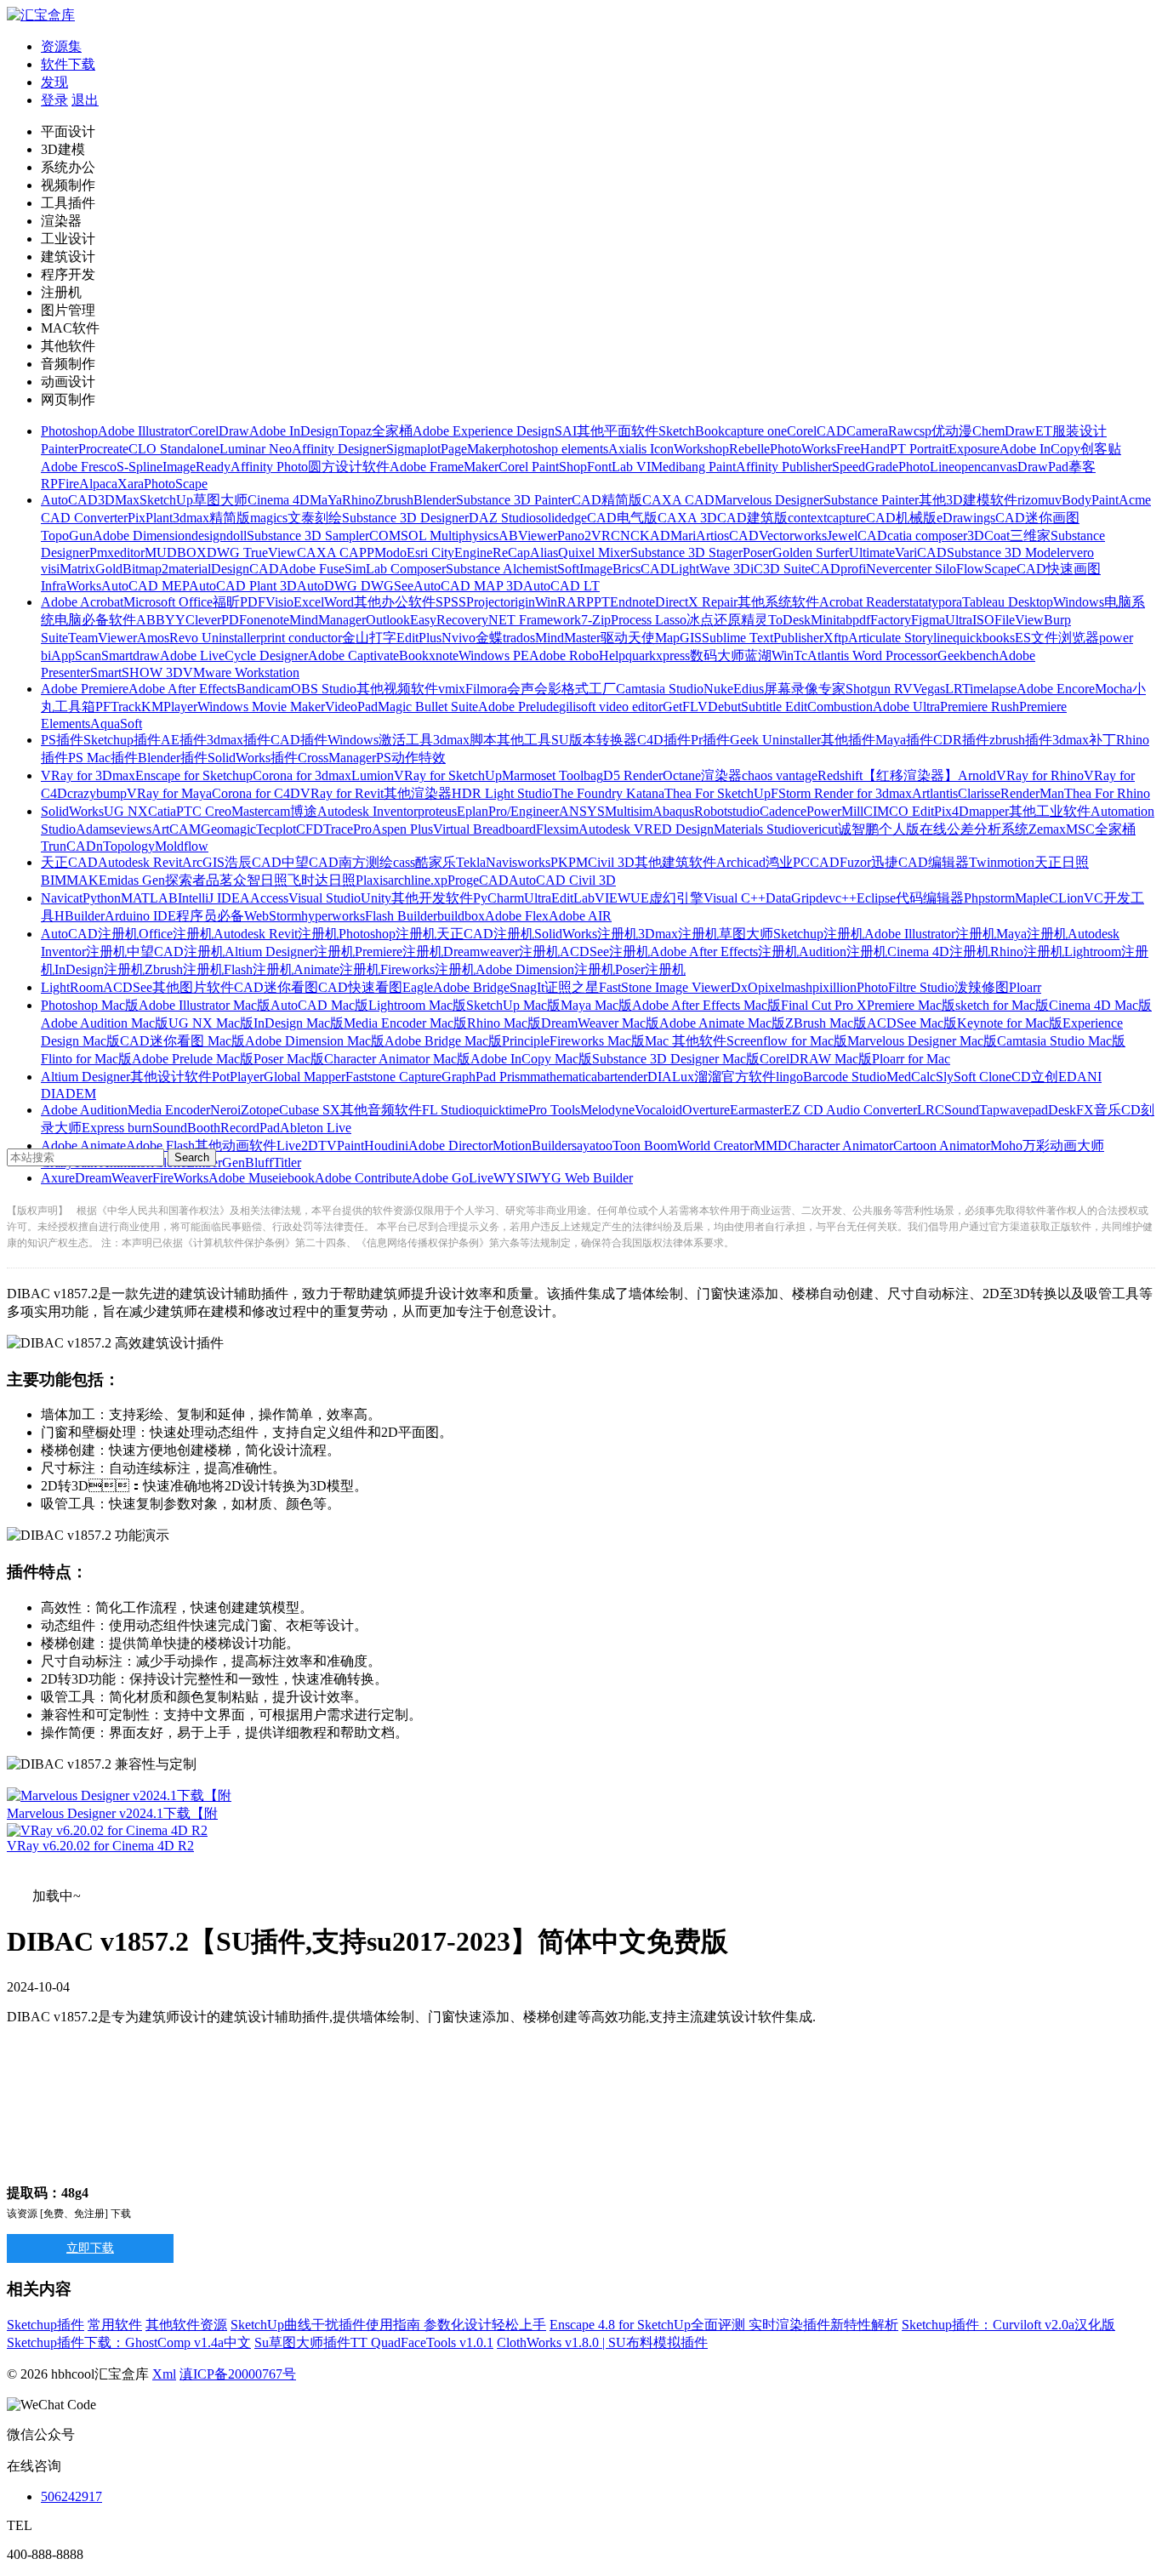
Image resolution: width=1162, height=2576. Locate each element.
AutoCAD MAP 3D (468, 586)
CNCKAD (641, 536)
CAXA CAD (678, 500)
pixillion (834, 987)
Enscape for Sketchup (194, 775)
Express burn (117, 1128)
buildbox (461, 916)
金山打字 (369, 638)
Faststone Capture (393, 1077)
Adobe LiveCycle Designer (234, 655)
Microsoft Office (168, 602)
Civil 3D (611, 862)
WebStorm (273, 916)
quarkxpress (658, 655)
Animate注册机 (337, 969)
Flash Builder (401, 916)
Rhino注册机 (1027, 952)
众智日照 (260, 880)
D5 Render (633, 775)
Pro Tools (554, 1110)
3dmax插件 (239, 740)
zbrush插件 (1021, 740)
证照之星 (572, 987)
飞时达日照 (322, 880)
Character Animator (840, 1146)
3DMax (119, 500)
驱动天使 (628, 638)
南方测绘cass (377, 862)
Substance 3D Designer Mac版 (676, 1059)
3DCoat (988, 536)
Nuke (718, 689)
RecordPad (250, 1128)
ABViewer (528, 536)
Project (485, 602)
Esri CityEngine (450, 553)
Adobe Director (450, 1146)
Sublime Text (738, 638)
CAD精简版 (607, 500)
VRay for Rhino (1040, 775)
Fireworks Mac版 (597, 1041)
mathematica (564, 1077)
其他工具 (524, 740)
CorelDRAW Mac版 (816, 1059)
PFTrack (118, 707)
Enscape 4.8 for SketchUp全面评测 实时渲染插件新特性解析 (724, 2325)
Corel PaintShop (543, 467)
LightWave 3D (710, 569)
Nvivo (459, 638)
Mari (683, 536)
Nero (224, 1110)
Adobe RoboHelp (577, 655)
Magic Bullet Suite (428, 707)
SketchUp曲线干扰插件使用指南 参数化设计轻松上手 (388, 2325)
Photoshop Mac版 (90, 1005)
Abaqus (673, 811)
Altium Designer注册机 (290, 952)
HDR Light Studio (502, 793)
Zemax (1047, 829)
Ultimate (872, 553)
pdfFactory (882, 620)
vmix (452, 689)
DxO (744, 987)
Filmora (486, 689)
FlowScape (986, 569)
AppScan (76, 655)
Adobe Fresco (79, 467)
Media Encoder (169, 1110)
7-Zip (596, 620)
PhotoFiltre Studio (906, 987)
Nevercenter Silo (911, 569)
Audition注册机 (843, 952)
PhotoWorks (803, 449)
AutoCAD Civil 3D (562, 880)
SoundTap (972, 1110)
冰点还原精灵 (727, 620)
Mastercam (261, 811)
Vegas (929, 689)
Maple (1032, 898)
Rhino (359, 500)
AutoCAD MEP (145, 586)
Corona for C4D (256, 793)
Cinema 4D (279, 500)
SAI (566, 431)
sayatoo (592, 1146)
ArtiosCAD (727, 536)
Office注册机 (176, 934)
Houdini (386, 1146)
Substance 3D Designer (405, 518)
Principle (526, 1041)
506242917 (71, 2496)
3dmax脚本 (465, 740)
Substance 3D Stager (686, 553)
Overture (706, 1110)
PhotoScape (176, 484)
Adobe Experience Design (484, 431)
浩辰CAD (253, 862)
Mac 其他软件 (686, 1041)
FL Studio (449, 1110)
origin (519, 602)
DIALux (671, 1077)
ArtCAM (176, 829)
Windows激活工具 (380, 740)
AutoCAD (69, 500)
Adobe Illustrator (143, 431)
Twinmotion (1002, 862)
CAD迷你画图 (1037, 518)
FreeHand (863, 449)
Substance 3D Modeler (1008, 553)
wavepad (1024, 1110)
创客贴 (1101, 449)
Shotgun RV (879, 689)
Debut (724, 707)
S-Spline (140, 467)
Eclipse (876, 898)
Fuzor (855, 862)
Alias (544, 553)
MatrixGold (91, 569)
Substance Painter (871, 500)
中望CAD (310, 862)
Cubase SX (310, 1110)
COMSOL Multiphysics (434, 536)
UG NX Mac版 (211, 1023)
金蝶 (489, 638)
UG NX (126, 811)
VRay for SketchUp (448, 775)
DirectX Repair (696, 602)
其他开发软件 (432, 898)
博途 (304, 811)
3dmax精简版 (211, 518)
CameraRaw (880, 431)
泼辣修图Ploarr (998, 987)
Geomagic (228, 829)
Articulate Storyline (900, 638)
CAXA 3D (687, 518)
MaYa (326, 500)
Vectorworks (793, 536)
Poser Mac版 (289, 1059)
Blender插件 (173, 758)
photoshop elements (555, 449)
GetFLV (685, 707)
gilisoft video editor (611, 707)
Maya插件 (904, 740)
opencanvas (986, 467)
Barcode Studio (845, 1077)
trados (519, 638)
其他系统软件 (778, 602)
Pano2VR (584, 536)
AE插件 (184, 740)
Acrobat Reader (862, 602)
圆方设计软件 (349, 467)
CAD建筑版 (752, 518)
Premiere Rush (980, 707)
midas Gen (136, 880)
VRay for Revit (342, 793)
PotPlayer (238, 1077)
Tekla (471, 862)
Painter (60, 449)
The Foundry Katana (608, 793)
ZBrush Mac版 (826, 1023)
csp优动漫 (943, 431)
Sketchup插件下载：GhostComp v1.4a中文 (129, 2342)
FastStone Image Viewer (665, 987)
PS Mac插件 (103, 758)
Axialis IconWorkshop (669, 449)
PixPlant (150, 518)
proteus (437, 811)
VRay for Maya (169, 793)
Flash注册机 (259, 969)
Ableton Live (316, 1128)
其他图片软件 (193, 987)
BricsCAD (641, 569)
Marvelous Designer (769, 500)
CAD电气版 (622, 518)
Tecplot (276, 829)
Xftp (836, 638)
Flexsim (557, 829)
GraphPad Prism (486, 1077)
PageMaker (471, 449)
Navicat (62, 898)
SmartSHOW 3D (137, 672)
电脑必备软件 (95, 620)
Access (269, 898)
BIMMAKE (74, 880)
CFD (310, 829)
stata (916, 602)
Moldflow (182, 846)
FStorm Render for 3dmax (841, 793)
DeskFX (1071, 1110)
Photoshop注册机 (387, 934)
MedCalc (911, 1077)
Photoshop (69, 431)
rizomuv (1040, 500)
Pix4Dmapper (971, 811)
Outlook (388, 620)
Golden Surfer (811, 553)
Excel (309, 602)
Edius (749, 689)
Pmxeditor (117, 553)
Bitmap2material (167, 569)
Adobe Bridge (471, 987)
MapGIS (678, 638)
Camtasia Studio (660, 689)
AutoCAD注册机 (90, 934)
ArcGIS (203, 862)
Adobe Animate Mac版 (722, 1023)
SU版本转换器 (594, 740)
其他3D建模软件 (968, 500)
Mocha (1114, 689)
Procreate (103, 449)
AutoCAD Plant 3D (243, 586)
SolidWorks (72, 811)
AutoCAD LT (561, 586)
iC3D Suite (780, 569)
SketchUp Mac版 (513, 1005)
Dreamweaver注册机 (501, 952)
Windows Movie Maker (261, 707)
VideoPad (351, 707)
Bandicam (264, 689)
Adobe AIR (580, 916)
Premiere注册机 (399, 952)
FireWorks (180, 1178)
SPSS (451, 602)
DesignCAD (245, 569)
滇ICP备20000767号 (238, 2374)
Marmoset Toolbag (553, 775)
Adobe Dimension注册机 (545, 969)
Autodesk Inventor (367, 811)
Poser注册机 (650, 969)
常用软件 (115, 2325)
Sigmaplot (413, 449)
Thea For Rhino (1107, 793)
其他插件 (848, 740)
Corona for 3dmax (302, 775)
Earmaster (757, 1110)
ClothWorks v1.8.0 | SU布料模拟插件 (602, 2342)
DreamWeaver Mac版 (600, 1023)
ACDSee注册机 (605, 952)
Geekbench (968, 655)
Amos (153, 638)
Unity (376, 898)
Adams (95, 829)
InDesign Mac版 (299, 1023)
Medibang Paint (693, 467)
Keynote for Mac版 (1010, 1023)
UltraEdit (549, 898)
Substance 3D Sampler (308, 536)
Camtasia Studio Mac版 (1061, 1041)
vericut (820, 829)
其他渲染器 (418, 793)
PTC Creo (204, 811)
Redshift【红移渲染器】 (888, 775)
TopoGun (67, 536)
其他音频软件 (381, 1110)
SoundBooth (186, 1128)
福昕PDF (239, 602)
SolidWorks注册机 (586, 934)
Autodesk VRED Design (646, 829)
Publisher (798, 638)
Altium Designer (85, 1077)
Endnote (632, 602)
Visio (279, 602)
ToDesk (789, 620)
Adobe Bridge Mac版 (443, 1041)
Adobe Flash (160, 1146)
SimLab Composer (395, 569)
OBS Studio (324, 689)
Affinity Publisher (784, 467)
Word (339, 602)
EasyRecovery (449, 620)
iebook (296, 1178)
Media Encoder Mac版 (405, 1023)
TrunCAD (68, 846)
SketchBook (692, 431)
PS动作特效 (411, 758)
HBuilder (80, 916)
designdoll (219, 536)
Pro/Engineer (524, 811)
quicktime (502, 1110)
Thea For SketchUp (718, 793)
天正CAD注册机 (485, 934)
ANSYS (582, 811)
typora (945, 602)
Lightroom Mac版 (417, 1005)
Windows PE (494, 655)
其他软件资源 (186, 2325)
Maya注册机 (1032, 934)
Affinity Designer (339, 449)
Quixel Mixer (594, 553)
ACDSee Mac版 (912, 1023)
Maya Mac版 (596, 1005)
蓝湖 (758, 655)
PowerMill (835, 811)
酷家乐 (436, 862)
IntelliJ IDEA (214, 898)
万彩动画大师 (1063, 1146)
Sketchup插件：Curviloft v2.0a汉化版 (1008, 2325)
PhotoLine (926, 467)
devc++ (836, 898)
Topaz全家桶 (376, 431)
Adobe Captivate (353, 655)
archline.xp (418, 880)
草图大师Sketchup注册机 (792, 934)
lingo (789, 1077)
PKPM (569, 862)
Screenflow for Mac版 (787, 1041)
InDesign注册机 (100, 969)
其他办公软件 (395, 602)
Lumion (373, 775)
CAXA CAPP (336, 553)
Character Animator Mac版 (397, 1059)
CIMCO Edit (899, 811)
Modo (390, 553)
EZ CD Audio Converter (850, 1110)
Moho (1006, 1146)
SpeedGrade (865, 467)
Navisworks (518, 862)
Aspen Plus (402, 829)
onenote (268, 620)
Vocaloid (658, 1110)
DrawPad (1043, 467)
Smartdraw (131, 655)
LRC (931, 1110)
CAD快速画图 (1059, 569)
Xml (164, 2374)
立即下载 (90, 2248)
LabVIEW (602, 898)
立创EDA (1059, 1077)
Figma (928, 620)
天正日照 (1062, 862)
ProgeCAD (478, 880)
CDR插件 (961, 740)
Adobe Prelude (518, 707)
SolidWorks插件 (253, 758)
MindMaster (568, 638)
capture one (756, 431)
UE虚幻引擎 (667, 898)
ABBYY (161, 620)
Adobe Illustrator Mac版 (205, 1005)
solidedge (561, 518)
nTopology (125, 846)
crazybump (97, 793)
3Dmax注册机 (678, 934)
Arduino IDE (140, 916)
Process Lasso (649, 620)
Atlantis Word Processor (872, 655)
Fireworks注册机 (428, 969)
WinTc (789, 655)
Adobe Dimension (142, 536)
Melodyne (607, 1110)
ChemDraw (1004, 431)
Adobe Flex (517, 916)
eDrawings (966, 518)
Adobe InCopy (1040, 449)
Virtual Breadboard (484, 829)
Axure (58, 1178)
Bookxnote (429, 655)
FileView (1019, 620)
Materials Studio (758, 829)
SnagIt (527, 987)
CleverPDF (216, 620)
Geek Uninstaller (775, 740)
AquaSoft (116, 724)
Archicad (741, 862)
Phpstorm (989, 898)
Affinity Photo (269, 467)
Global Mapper (305, 1077)
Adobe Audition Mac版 (105, 1023)
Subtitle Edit (774, 707)
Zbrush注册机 (184, 969)
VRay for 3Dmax (88, 775)
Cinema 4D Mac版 (1100, 1005)
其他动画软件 (236, 1146)
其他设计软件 (171, 1077)
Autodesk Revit (140, 862)
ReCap (511, 553)
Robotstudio (727, 811)
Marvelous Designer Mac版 (922, 1041)
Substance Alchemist (501, 569)
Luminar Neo (256, 449)
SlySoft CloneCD (983, 1077)
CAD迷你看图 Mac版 (182, 1041)
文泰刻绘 (315, 518)
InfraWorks (71, 586)
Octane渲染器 (702, 775)
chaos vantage (780, 775)
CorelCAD (817, 431)
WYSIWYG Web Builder (563, 1178)
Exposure (974, 449)
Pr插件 (710, 740)
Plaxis (372, 880)
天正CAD (69, 862)
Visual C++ (735, 898)
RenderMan (1032, 793)
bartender (622, 1077)
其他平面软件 (618, 431)
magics (269, 518)
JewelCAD (857, 536)
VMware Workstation (241, 672)
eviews (133, 829)
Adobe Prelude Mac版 (193, 1059)
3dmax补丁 (1084, 740)
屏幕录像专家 (805, 689)
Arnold (977, 775)
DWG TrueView (252, 553)
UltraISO (970, 620)
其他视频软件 (397, 689)
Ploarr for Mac (911, 1059)
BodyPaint (1090, 500)
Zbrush (394, 500)
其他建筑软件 (675, 862)
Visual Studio (325, 898)
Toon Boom (645, 1146)
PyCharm (498, 898)
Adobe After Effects (182, 689)
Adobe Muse (243, 1178)
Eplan (473, 811)
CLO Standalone (174, 449)
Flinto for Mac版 (86, 1059)
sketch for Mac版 (1002, 1005)
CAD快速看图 (360, 987)
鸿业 (779, 862)
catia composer (927, 536)
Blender (435, 500)
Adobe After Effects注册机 (724, 952)
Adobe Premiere (85, 689)
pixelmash (785, 987)
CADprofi (838, 569)
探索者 (185, 880)
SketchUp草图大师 (194, 500)
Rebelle (749, 449)
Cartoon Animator (942, 1146)
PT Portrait (919, 449)
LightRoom (72, 987)
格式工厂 (589, 689)
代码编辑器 (930, 898)
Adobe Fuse (312, 569)
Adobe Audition (84, 1110)
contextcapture (827, 518)
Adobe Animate (83, 1146)
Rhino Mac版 (504, 1023)
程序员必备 (210, 916)
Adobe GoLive (453, 1178)
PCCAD (816, 862)
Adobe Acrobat (82, 602)
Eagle (418, 987)
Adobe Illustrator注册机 (930, 934)
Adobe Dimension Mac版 (315, 1041)
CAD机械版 (901, 518)
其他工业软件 (1050, 811)
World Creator (715, 1146)
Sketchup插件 (122, 740)
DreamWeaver (114, 1178)
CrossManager (337, 758)
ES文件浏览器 (1057, 638)
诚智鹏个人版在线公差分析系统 (933, 829)
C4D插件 (664, 740)
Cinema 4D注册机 (939, 952)
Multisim (629, 811)
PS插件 (62, 740)
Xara (131, 484)
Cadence (783, 811)
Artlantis (935, 793)
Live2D (297, 1146)
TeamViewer (103, 638)
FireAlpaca (88, 484)
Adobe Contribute (363, 1178)
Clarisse (979, 793)
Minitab (832, 620)
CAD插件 (299, 740)
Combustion (840, 707)
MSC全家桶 (1101, 829)
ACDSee (128, 987)
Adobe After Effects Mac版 (706, 1005)
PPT (598, 602)
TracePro (347, 829)
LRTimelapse (981, 689)
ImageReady (197, 467)
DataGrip (791, 898)
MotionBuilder (532, 1146)
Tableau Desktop (1008, 602)
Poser (758, 553)
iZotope (258, 1110)
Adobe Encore (1056, 689)
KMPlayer (169, 707)
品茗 (219, 880)
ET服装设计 (1071, 431)
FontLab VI (619, 467)
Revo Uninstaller (215, 638)
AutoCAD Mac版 (319, 1005)
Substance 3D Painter (514, 500)
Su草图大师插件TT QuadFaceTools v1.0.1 (374, 2342)
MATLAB (149, 898)
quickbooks (984, 638)
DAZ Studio (502, 518)
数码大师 (717, 655)
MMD (771, 1146)
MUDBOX (176, 553)
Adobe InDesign (294, 431)
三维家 (1030, 536)
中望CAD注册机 (176, 952)
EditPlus (419, 638)
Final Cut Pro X (824, 1005)
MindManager (328, 620)
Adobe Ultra (906, 707)
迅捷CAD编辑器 (920, 862)
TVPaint (341, 1146)
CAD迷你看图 (276, 987)
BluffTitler (273, 1163)
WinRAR (561, 602)
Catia (162, 811)
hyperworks (333, 916)
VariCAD (921, 553)
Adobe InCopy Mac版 (531, 1059)
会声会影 (534, 689)
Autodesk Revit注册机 (276, 934)
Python (102, 898)
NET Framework (535, 620)
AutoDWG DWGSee (355, 586)
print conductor (301, 638)
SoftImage (585, 569)
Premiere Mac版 (911, 1005)
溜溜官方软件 (735, 1077)
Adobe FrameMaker (444, 467)
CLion (1066, 898)
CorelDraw (219, 431)
